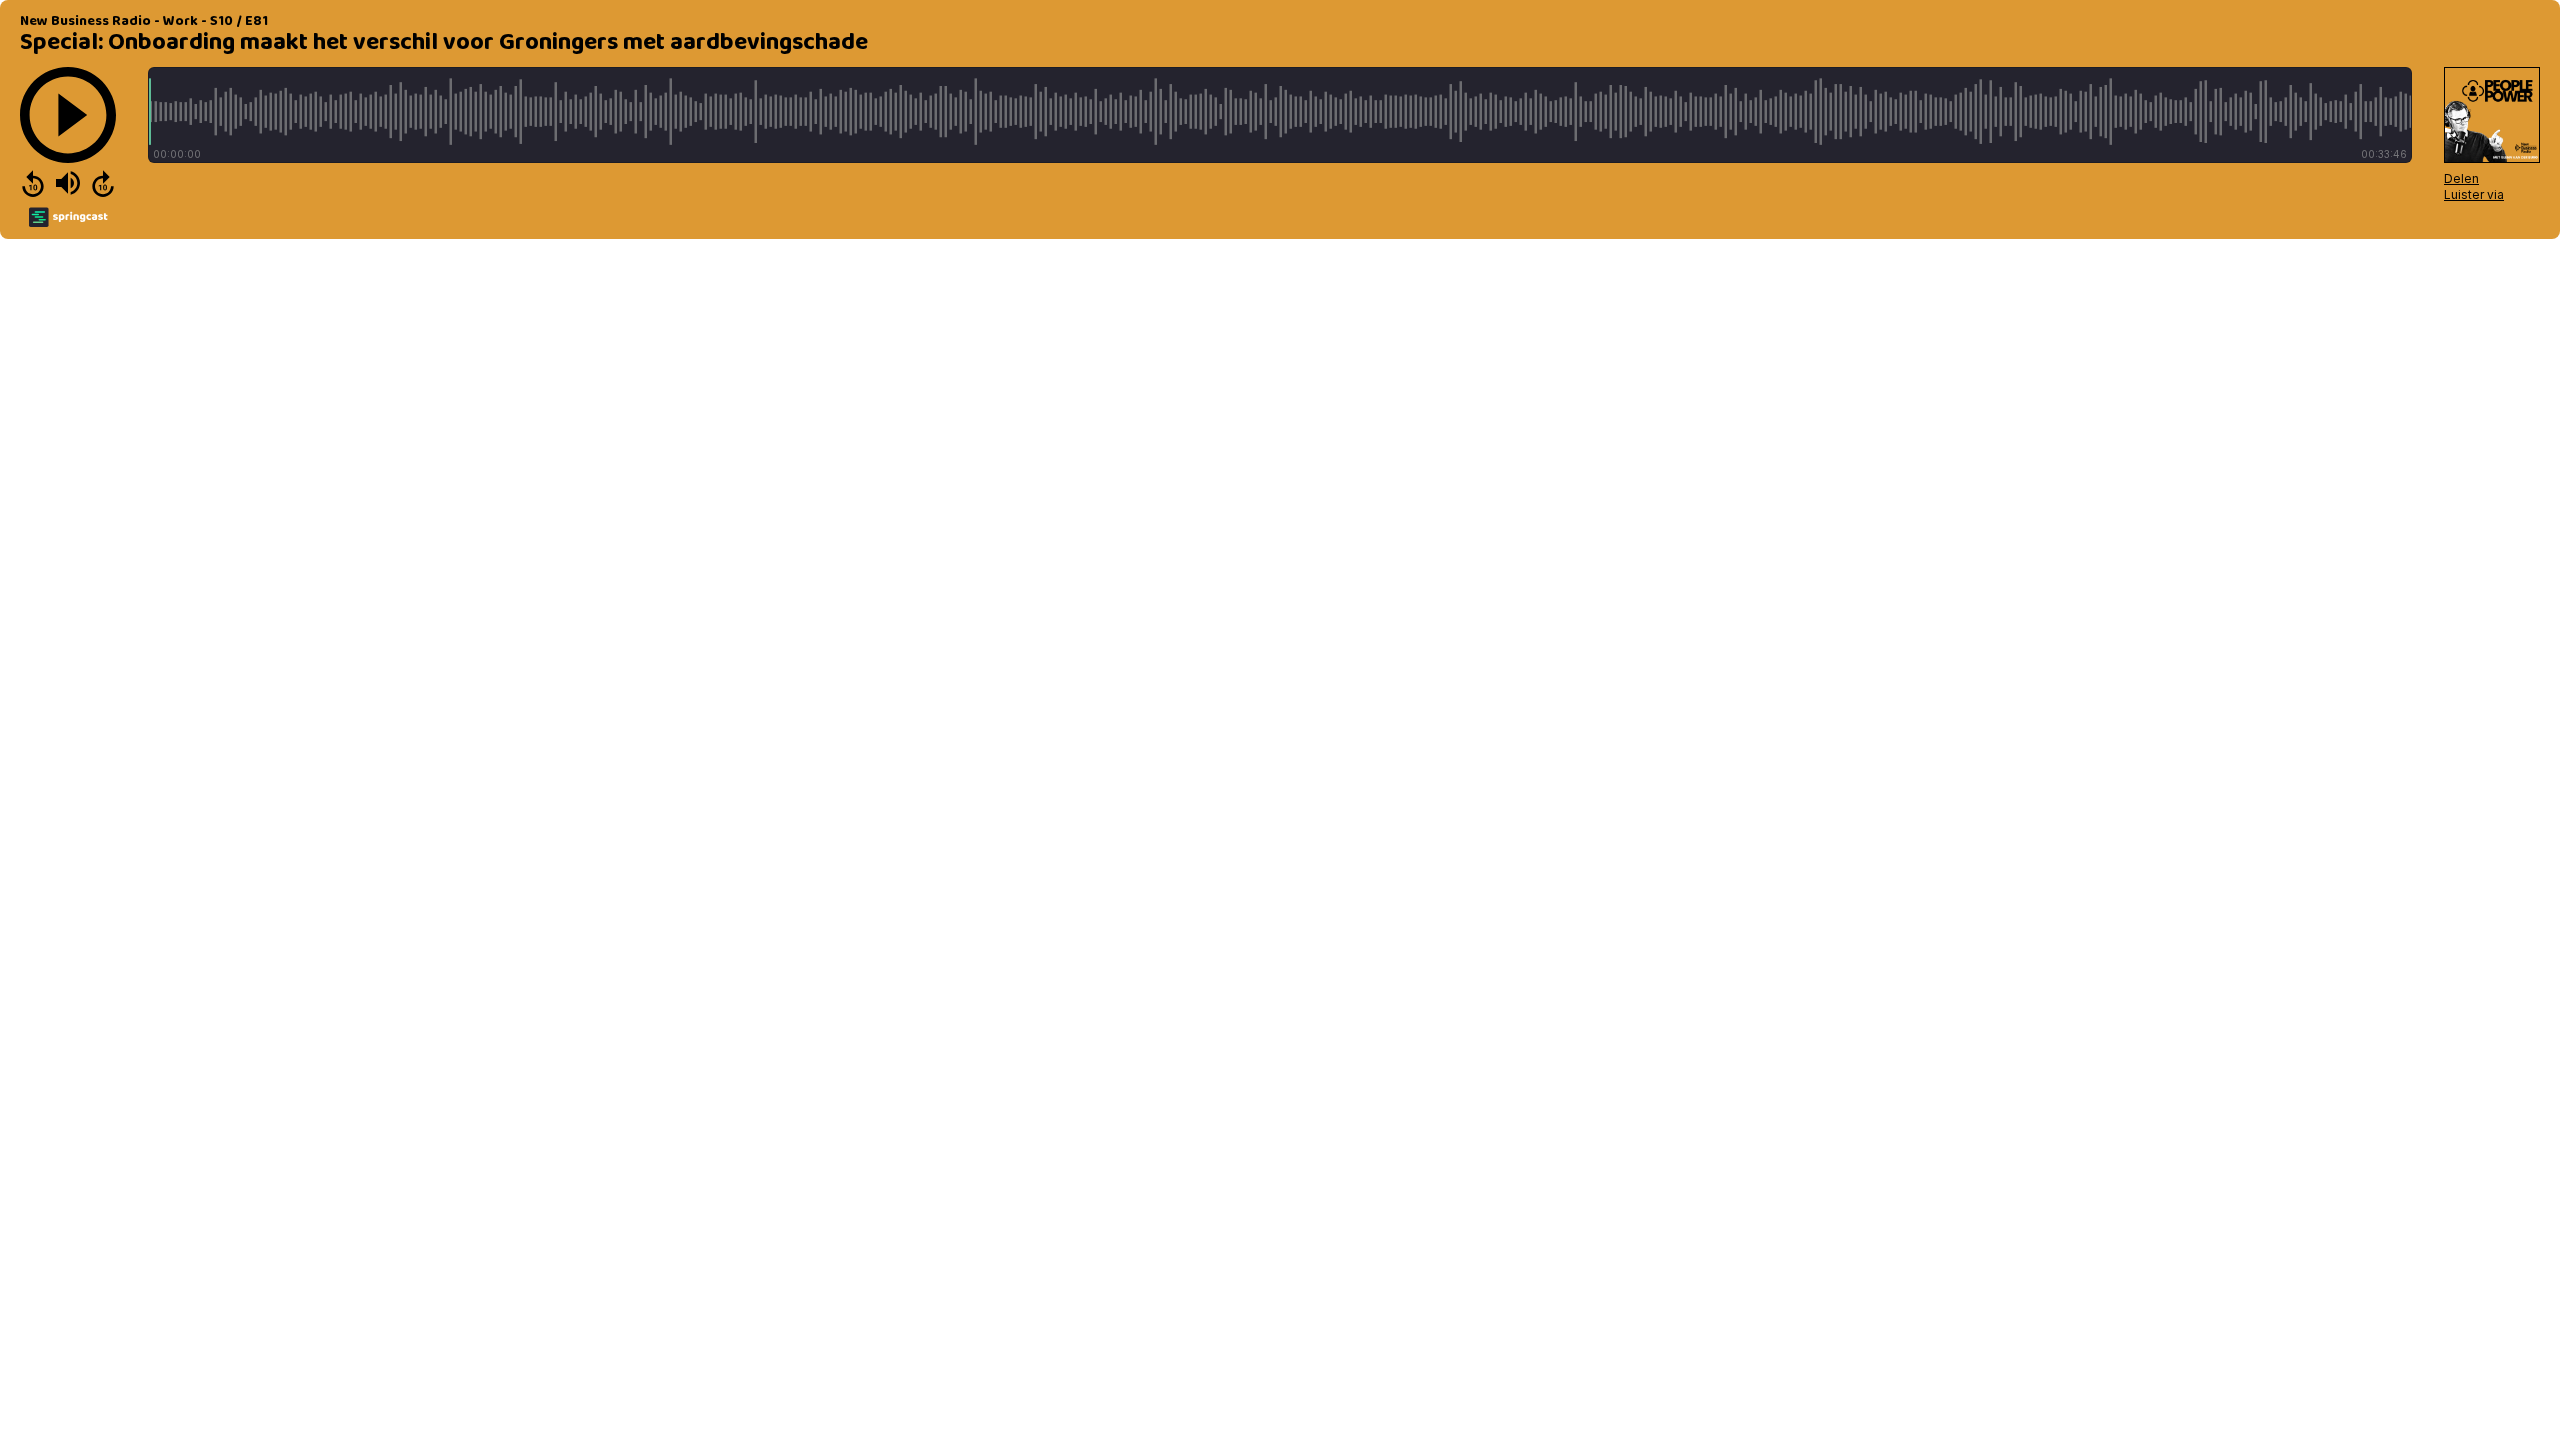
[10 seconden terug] (33, 183)
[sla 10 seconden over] (103, 183)
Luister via (2474, 194)
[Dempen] (68, 183)
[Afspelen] (68, 115)
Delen (2461, 178)
